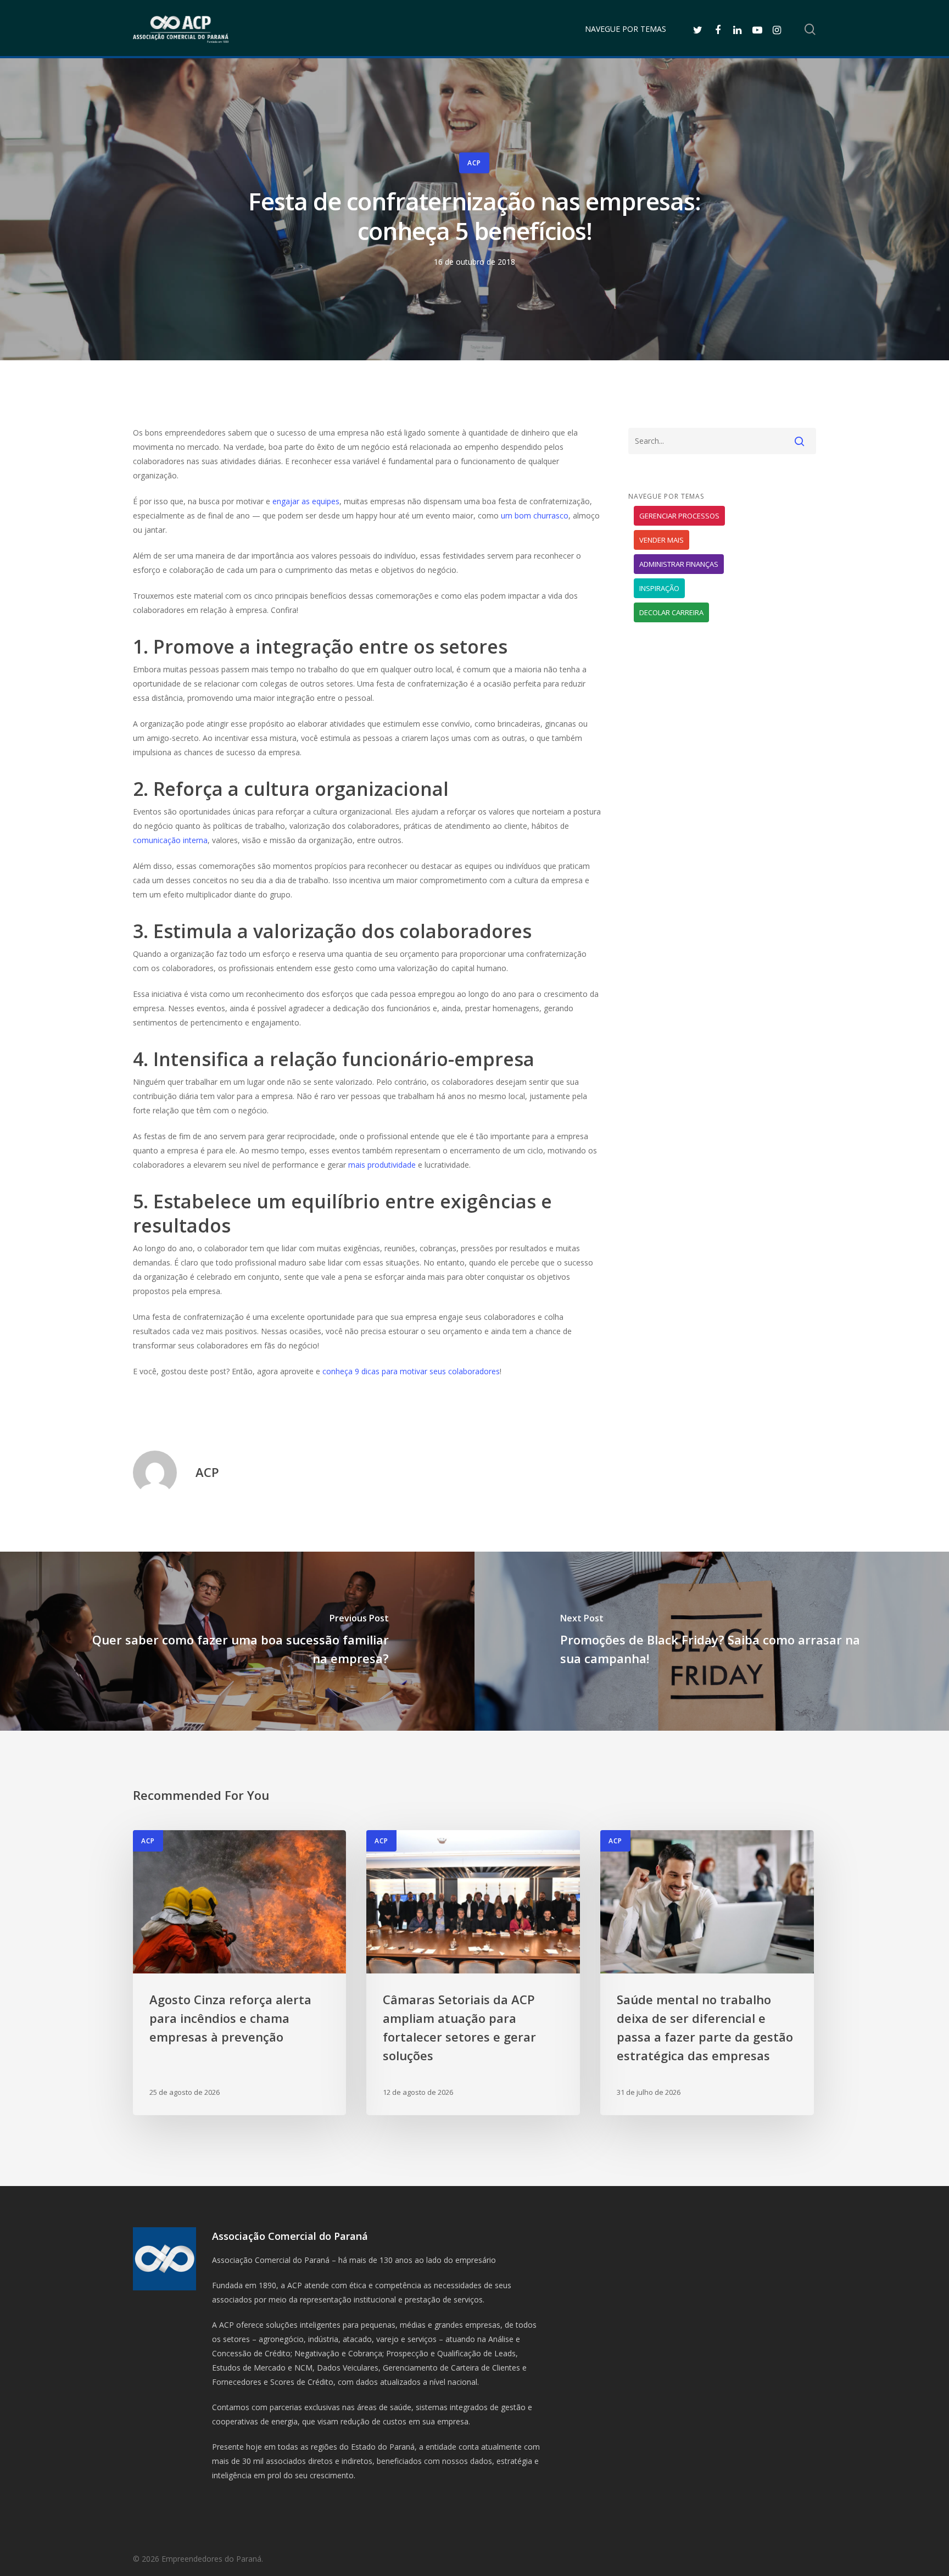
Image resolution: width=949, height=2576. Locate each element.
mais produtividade (382, 1165)
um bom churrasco (535, 515)
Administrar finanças (679, 564)
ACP (474, 163)
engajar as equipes (306, 501)
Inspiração (659, 588)
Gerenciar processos (679, 516)
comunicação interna (170, 840)
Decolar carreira (671, 612)
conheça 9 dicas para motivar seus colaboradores (411, 1371)
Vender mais (661, 540)
